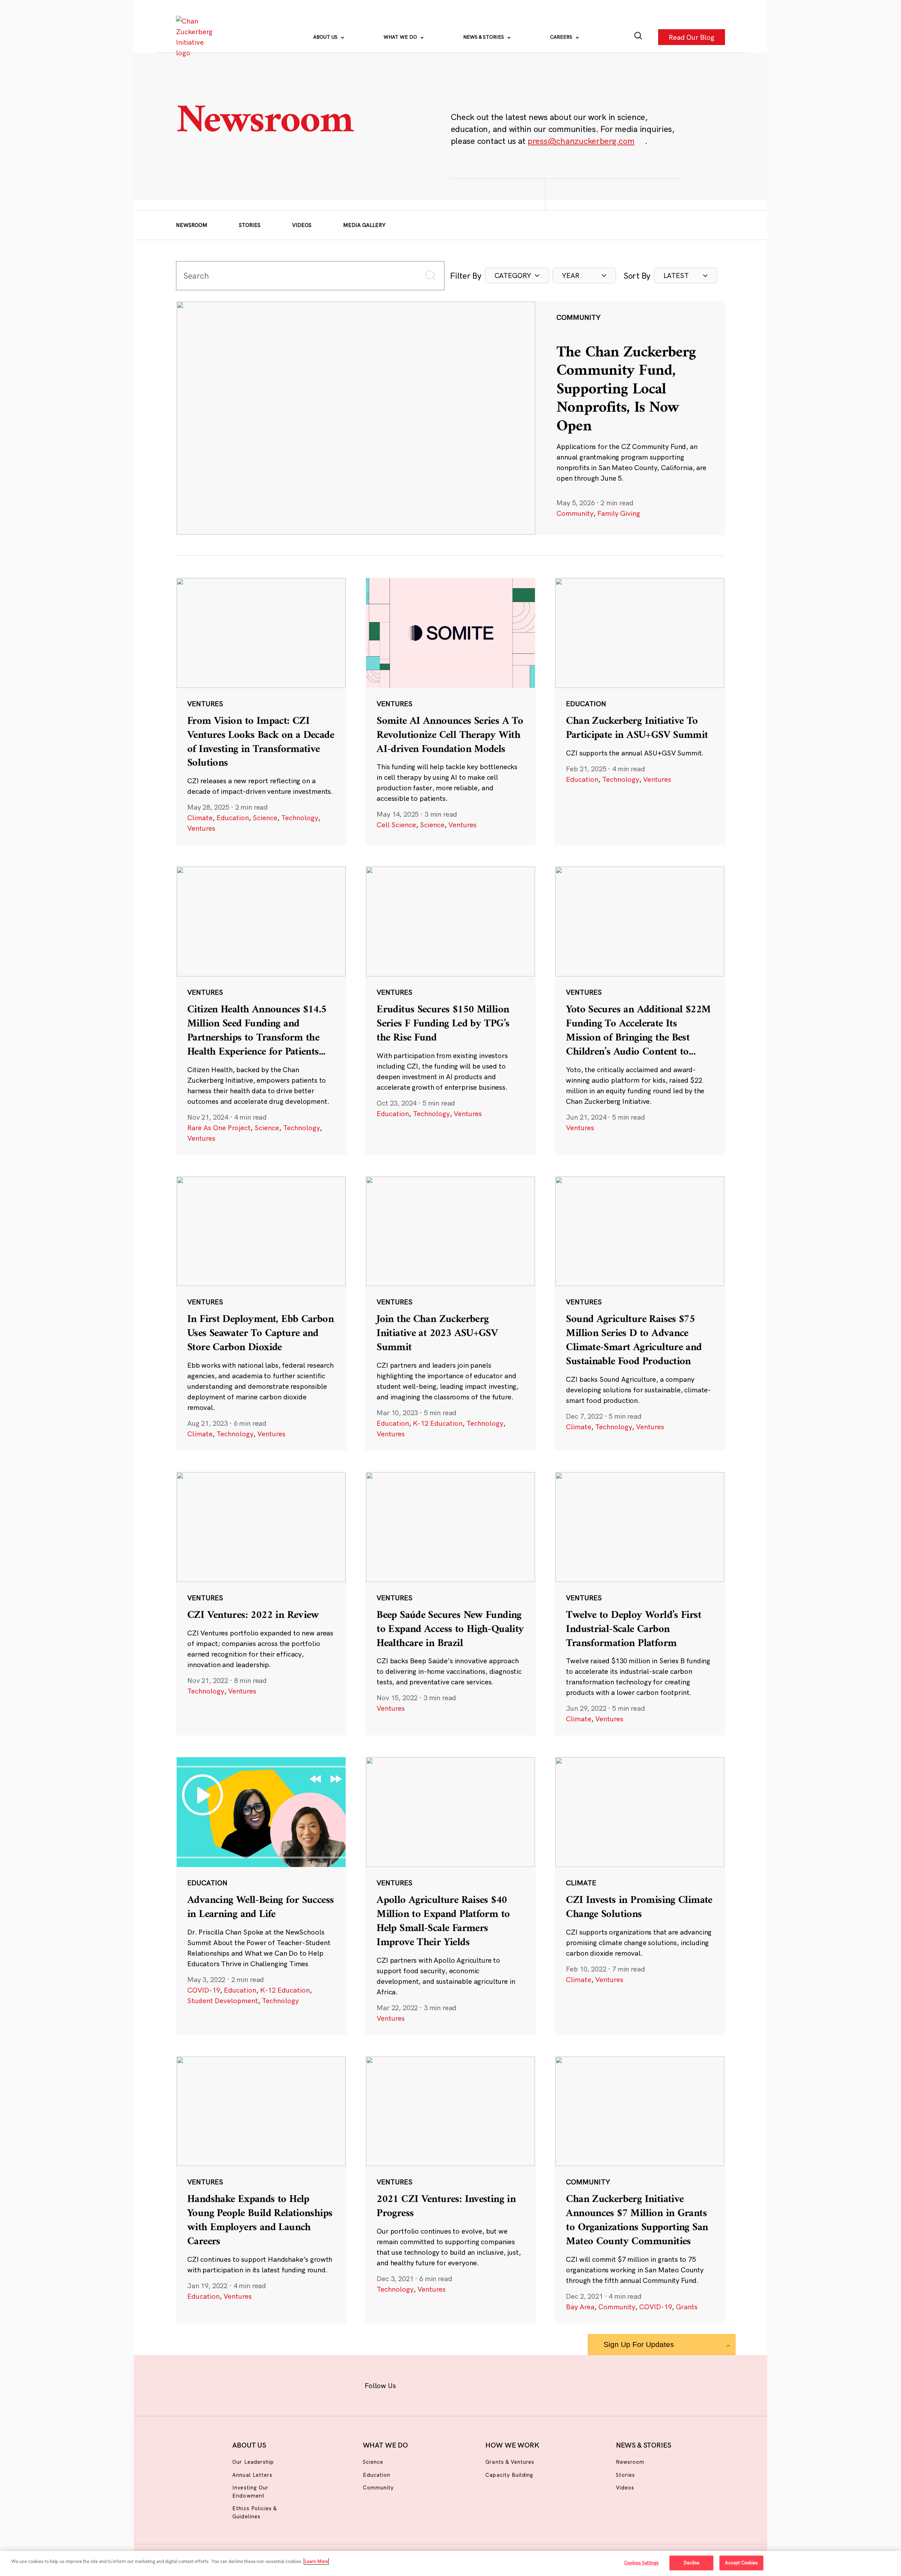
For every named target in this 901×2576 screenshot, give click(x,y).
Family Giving (619, 513)
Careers (562, 37)
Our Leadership (253, 2462)
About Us (326, 37)
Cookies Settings (641, 2563)
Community (575, 513)
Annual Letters (252, 2475)
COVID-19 (204, 1990)
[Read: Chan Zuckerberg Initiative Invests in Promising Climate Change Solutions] (640, 1895)
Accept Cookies (742, 2563)
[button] (517, 276)
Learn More (316, 2561)
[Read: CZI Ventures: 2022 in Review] (261, 1603)
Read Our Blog (692, 37)
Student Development (223, 2001)
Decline (691, 2563)
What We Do (401, 37)
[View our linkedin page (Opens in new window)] (483, 2384)
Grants (687, 2307)
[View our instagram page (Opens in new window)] (437, 2384)
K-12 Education (438, 1423)
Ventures (201, 828)
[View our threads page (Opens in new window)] (460, 2384)
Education (233, 818)
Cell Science (396, 825)
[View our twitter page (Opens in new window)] (506, 2384)
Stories (250, 225)
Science (265, 818)
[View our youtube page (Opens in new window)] (528, 2384)
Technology (300, 818)
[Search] (638, 37)
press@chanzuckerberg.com (581, 141)
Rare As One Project (219, 1128)
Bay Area (580, 2307)
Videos (302, 225)
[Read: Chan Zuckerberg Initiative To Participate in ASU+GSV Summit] (640, 711)
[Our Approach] (196, 37)
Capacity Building (509, 2475)
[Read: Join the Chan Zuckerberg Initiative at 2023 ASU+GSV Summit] (450, 1313)
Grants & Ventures (510, 2462)
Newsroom (192, 225)
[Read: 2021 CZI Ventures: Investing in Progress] (450, 2190)
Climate (200, 818)
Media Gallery (364, 225)
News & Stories (484, 37)
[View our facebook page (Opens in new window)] (414, 2384)
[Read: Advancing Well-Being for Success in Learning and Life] (261, 1895)
